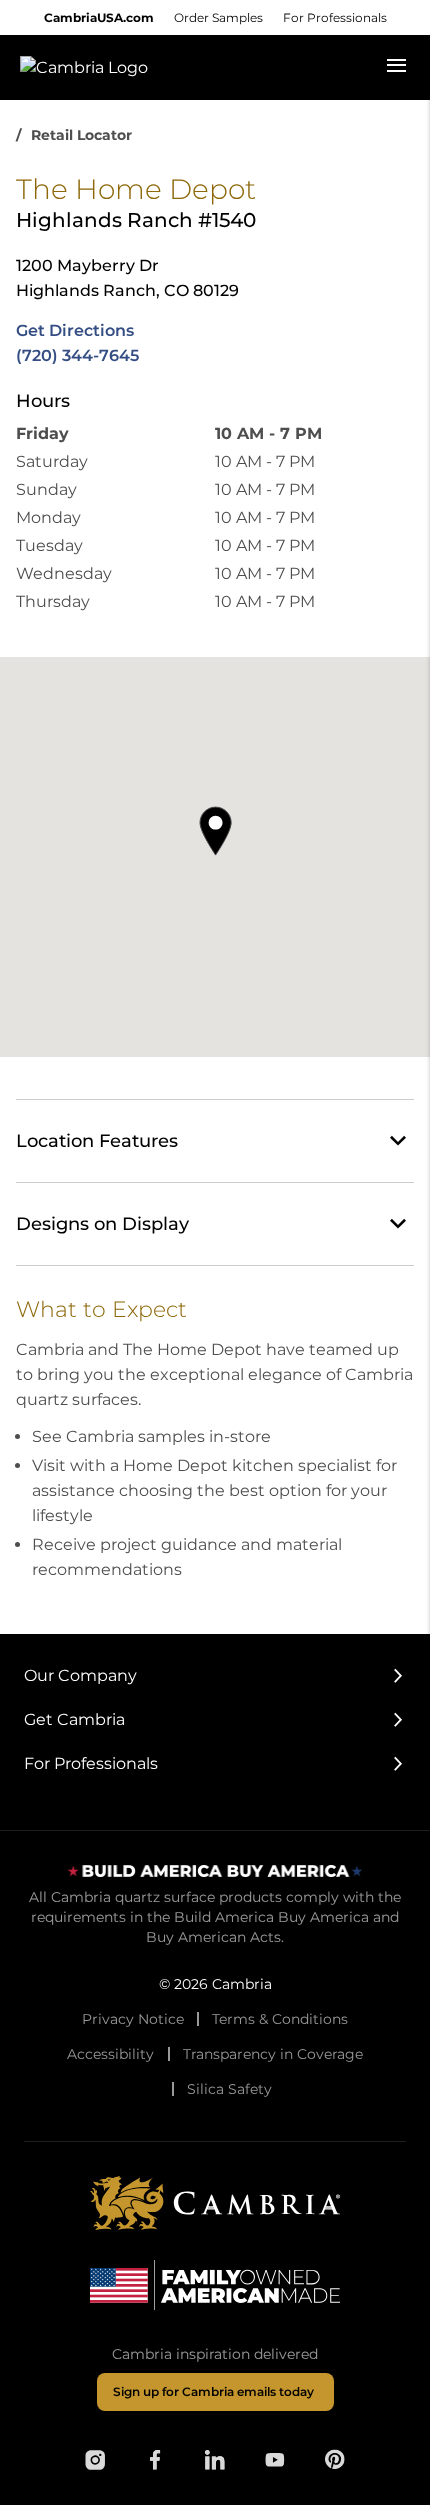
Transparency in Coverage (273, 2054)
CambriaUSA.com (99, 17)
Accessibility (110, 2054)
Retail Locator (81, 135)
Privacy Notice (133, 2019)
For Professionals (335, 17)
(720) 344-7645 (77, 355)
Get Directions (75, 330)
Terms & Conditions (280, 2019)
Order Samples (218, 17)
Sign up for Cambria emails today (213, 2391)
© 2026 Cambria (215, 1984)
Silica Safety (229, 2089)
